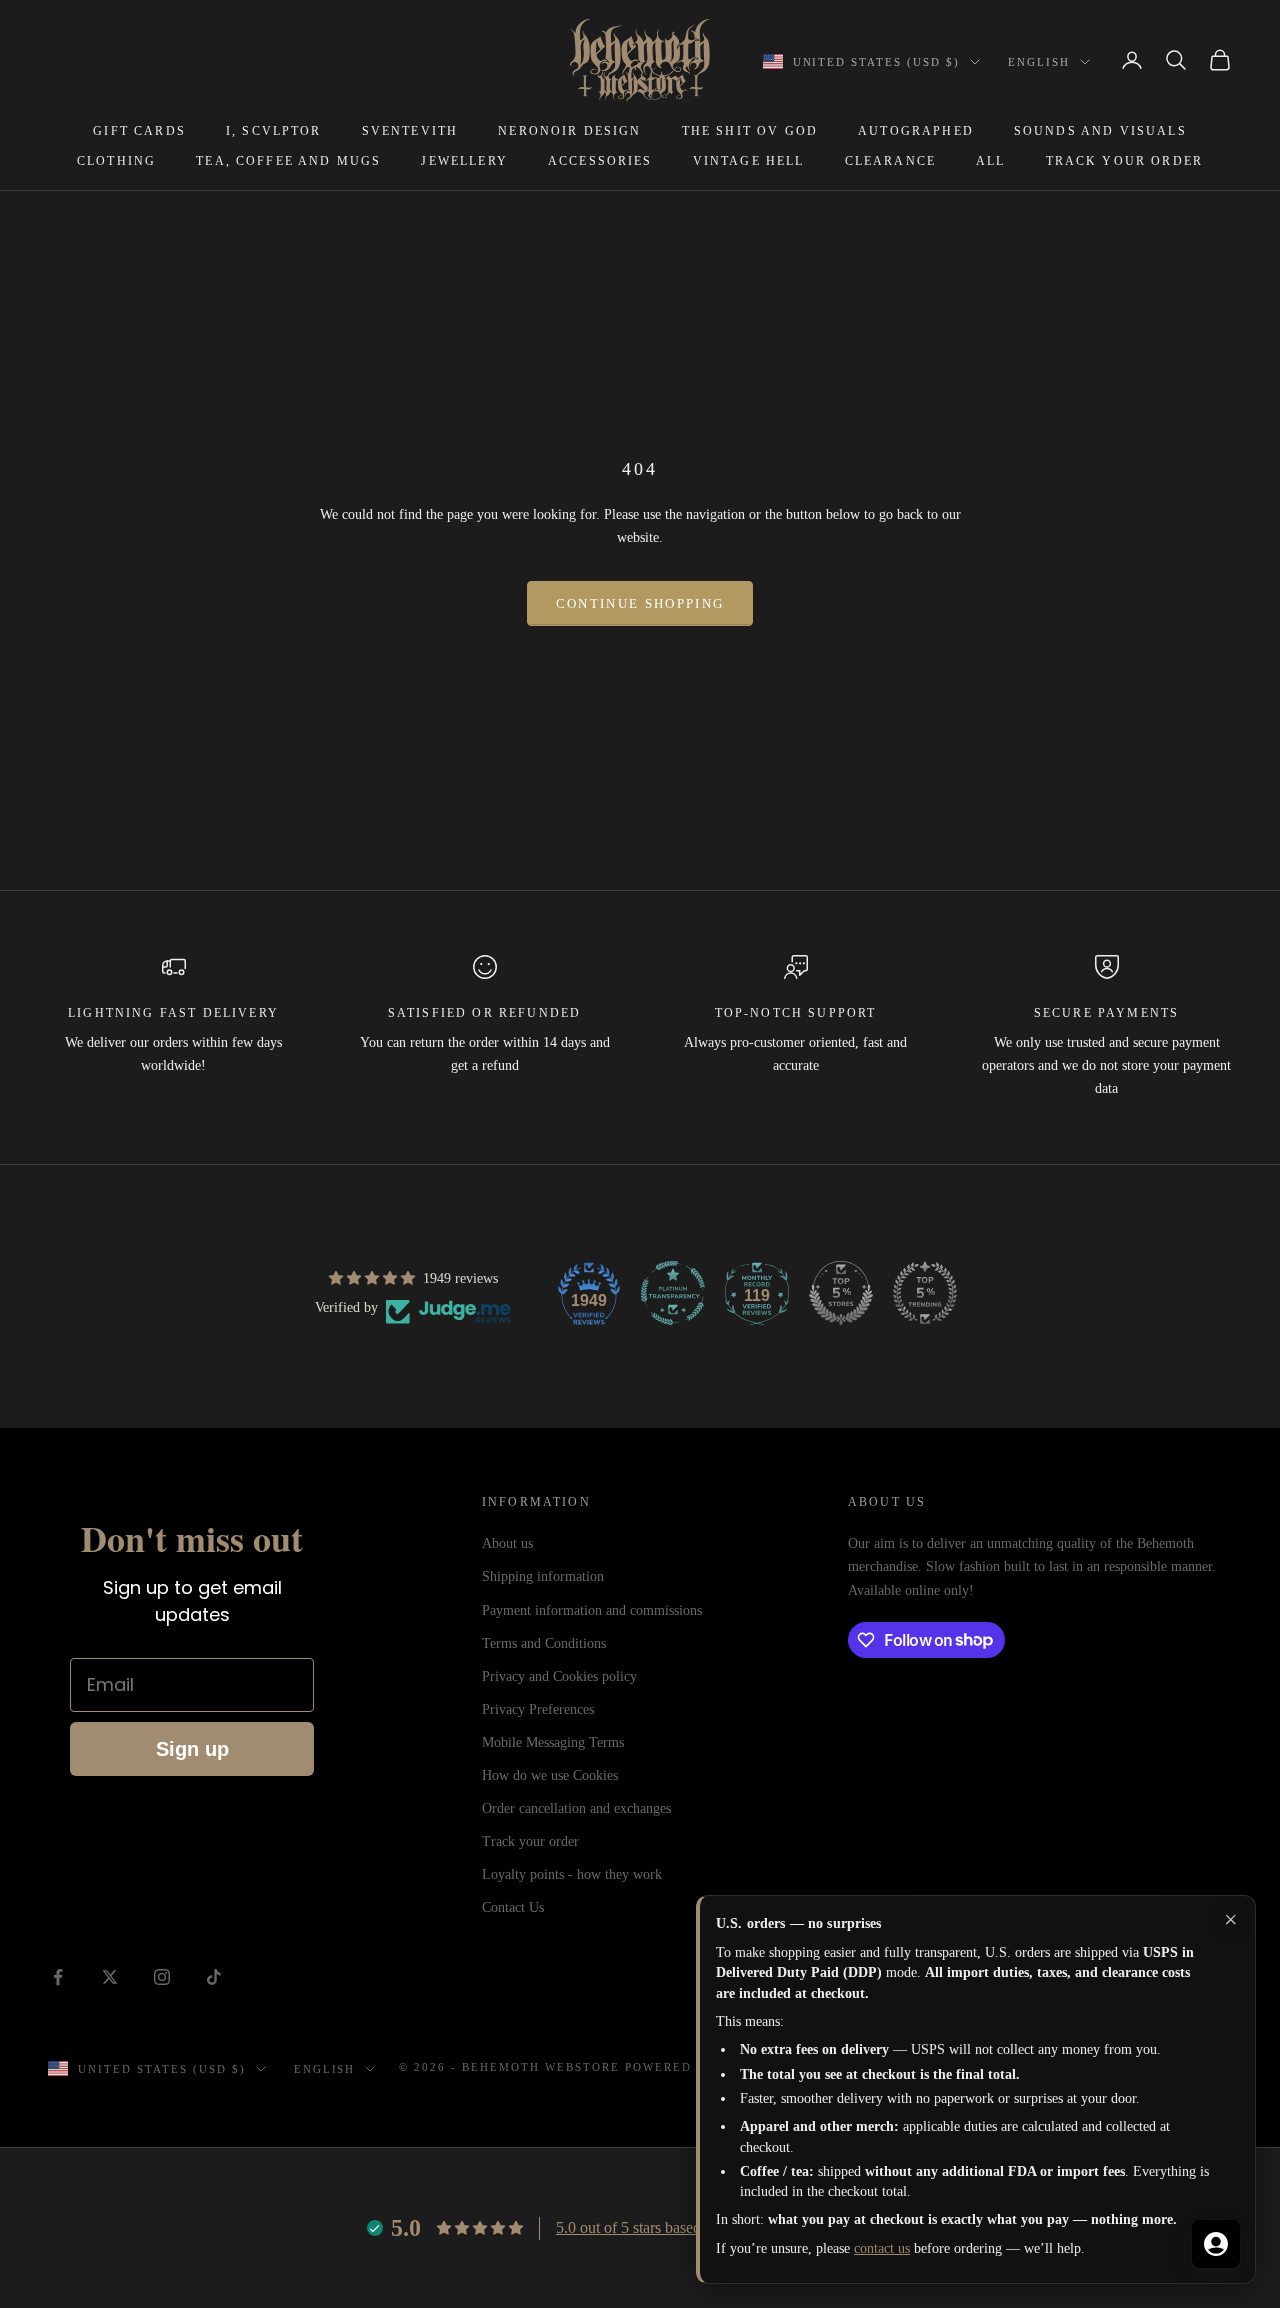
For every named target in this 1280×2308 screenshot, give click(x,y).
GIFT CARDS (139, 131)
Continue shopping (640, 603)
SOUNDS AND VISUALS (1100, 131)
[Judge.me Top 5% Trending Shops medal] (925, 1293)
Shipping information (543, 1576)
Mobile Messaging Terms (553, 1742)
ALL (990, 161)
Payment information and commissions (592, 1610)
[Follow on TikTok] (214, 1977)
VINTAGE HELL (749, 161)
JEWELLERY (464, 161)
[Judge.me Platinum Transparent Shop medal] (673, 1293)
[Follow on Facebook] (58, 1977)
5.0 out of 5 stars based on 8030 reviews (683, 2227)
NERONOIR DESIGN (569, 131)
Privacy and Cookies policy (559, 1676)
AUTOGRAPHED (916, 131)
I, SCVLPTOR (274, 131)
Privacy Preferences (538, 1709)
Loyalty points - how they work (572, 1874)
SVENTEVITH (410, 131)
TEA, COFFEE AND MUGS (288, 161)
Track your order (530, 1841)
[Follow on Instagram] (162, 1977)
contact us (882, 2248)
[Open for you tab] (1216, 2244)
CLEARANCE (890, 161)
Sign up (192, 1749)
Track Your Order (1125, 161)
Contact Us (513, 1907)
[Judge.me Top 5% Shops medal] (841, 1293)
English (1039, 62)
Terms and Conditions (544, 1643)
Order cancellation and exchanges (576, 1808)
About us (507, 1543)
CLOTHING (116, 161)
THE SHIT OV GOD (750, 131)
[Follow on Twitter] (110, 1977)
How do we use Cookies (550, 1775)
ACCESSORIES (600, 161)
